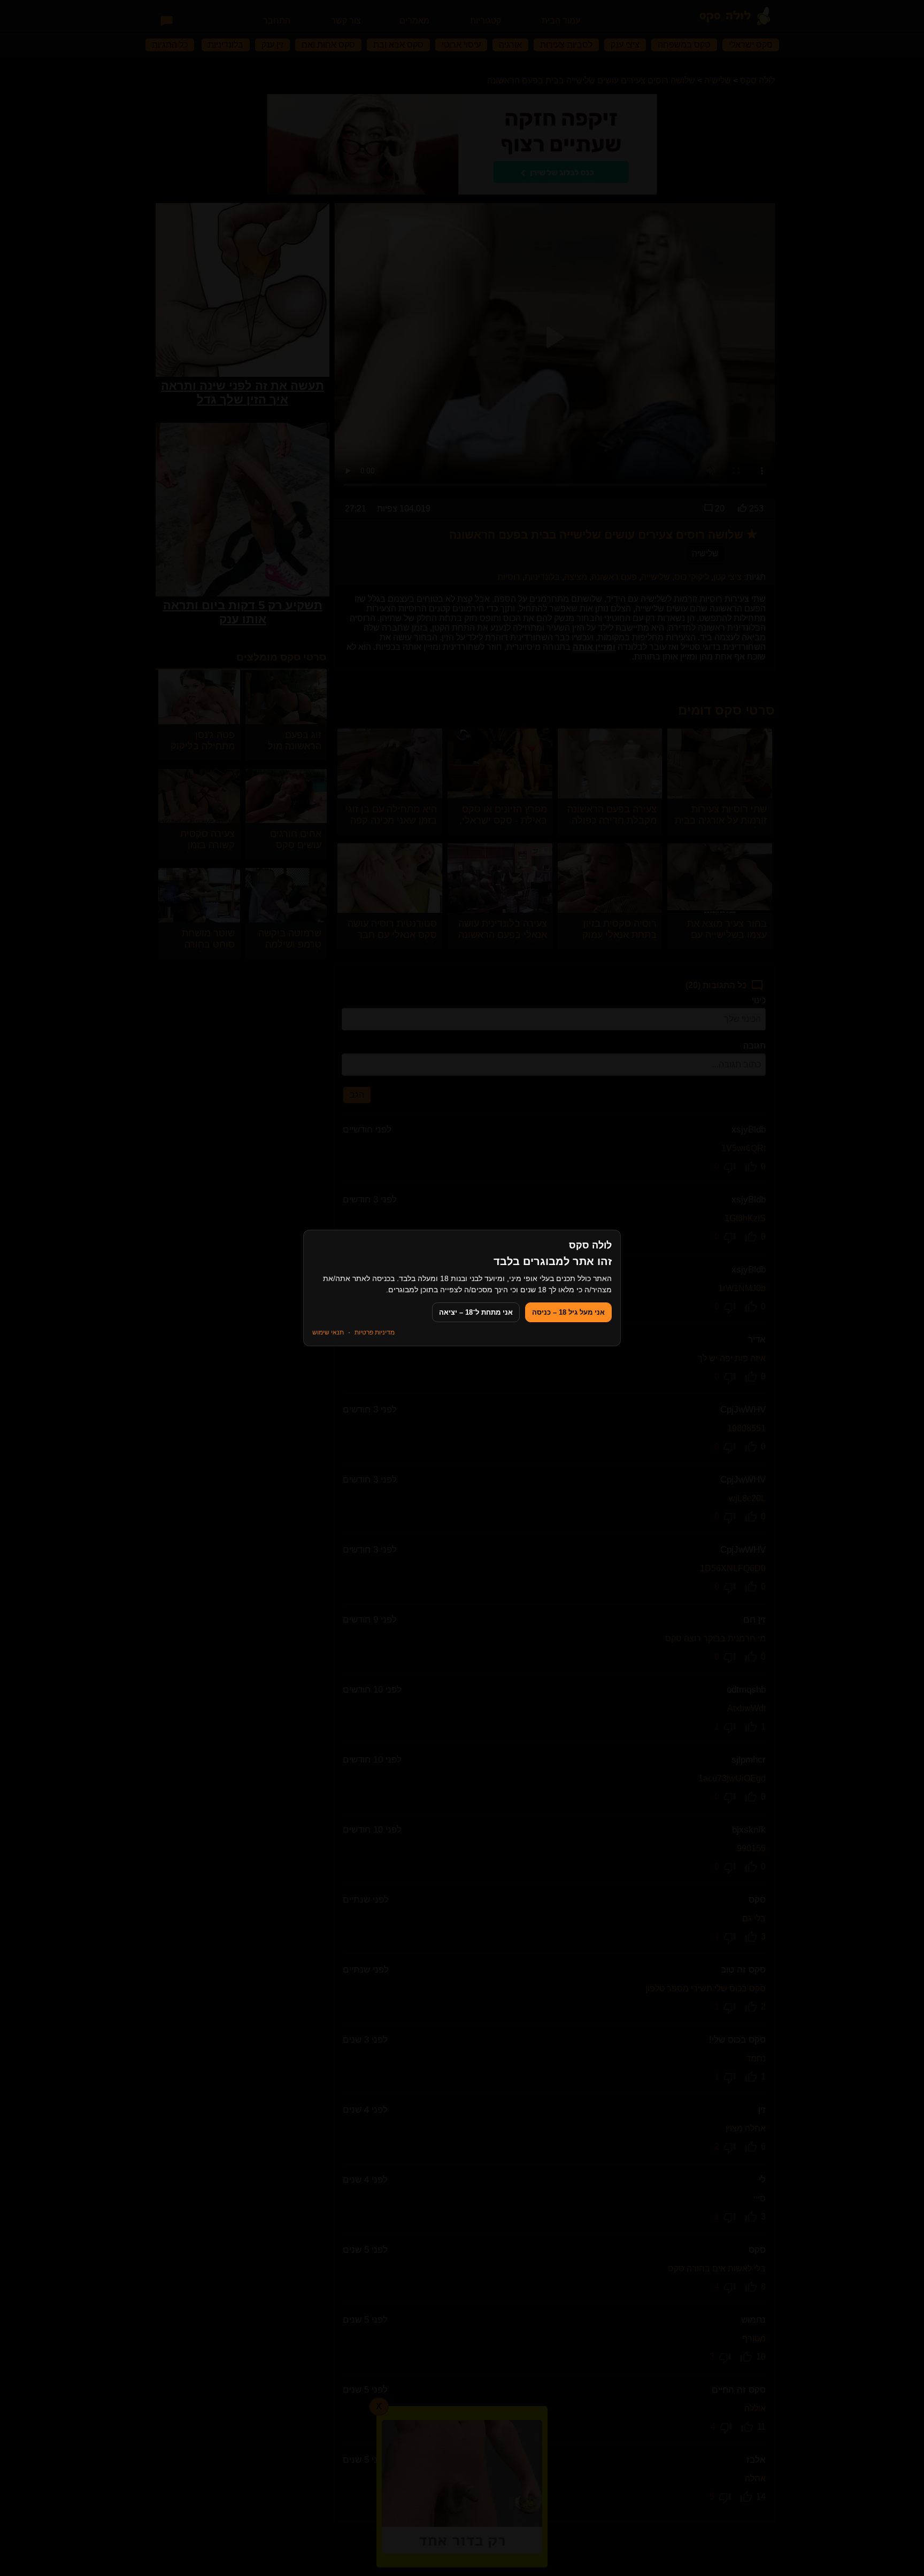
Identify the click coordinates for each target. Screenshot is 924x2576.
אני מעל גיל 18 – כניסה (568, 1312)
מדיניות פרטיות (375, 1332)
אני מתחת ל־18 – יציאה (476, 1312)
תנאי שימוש (328, 1332)
